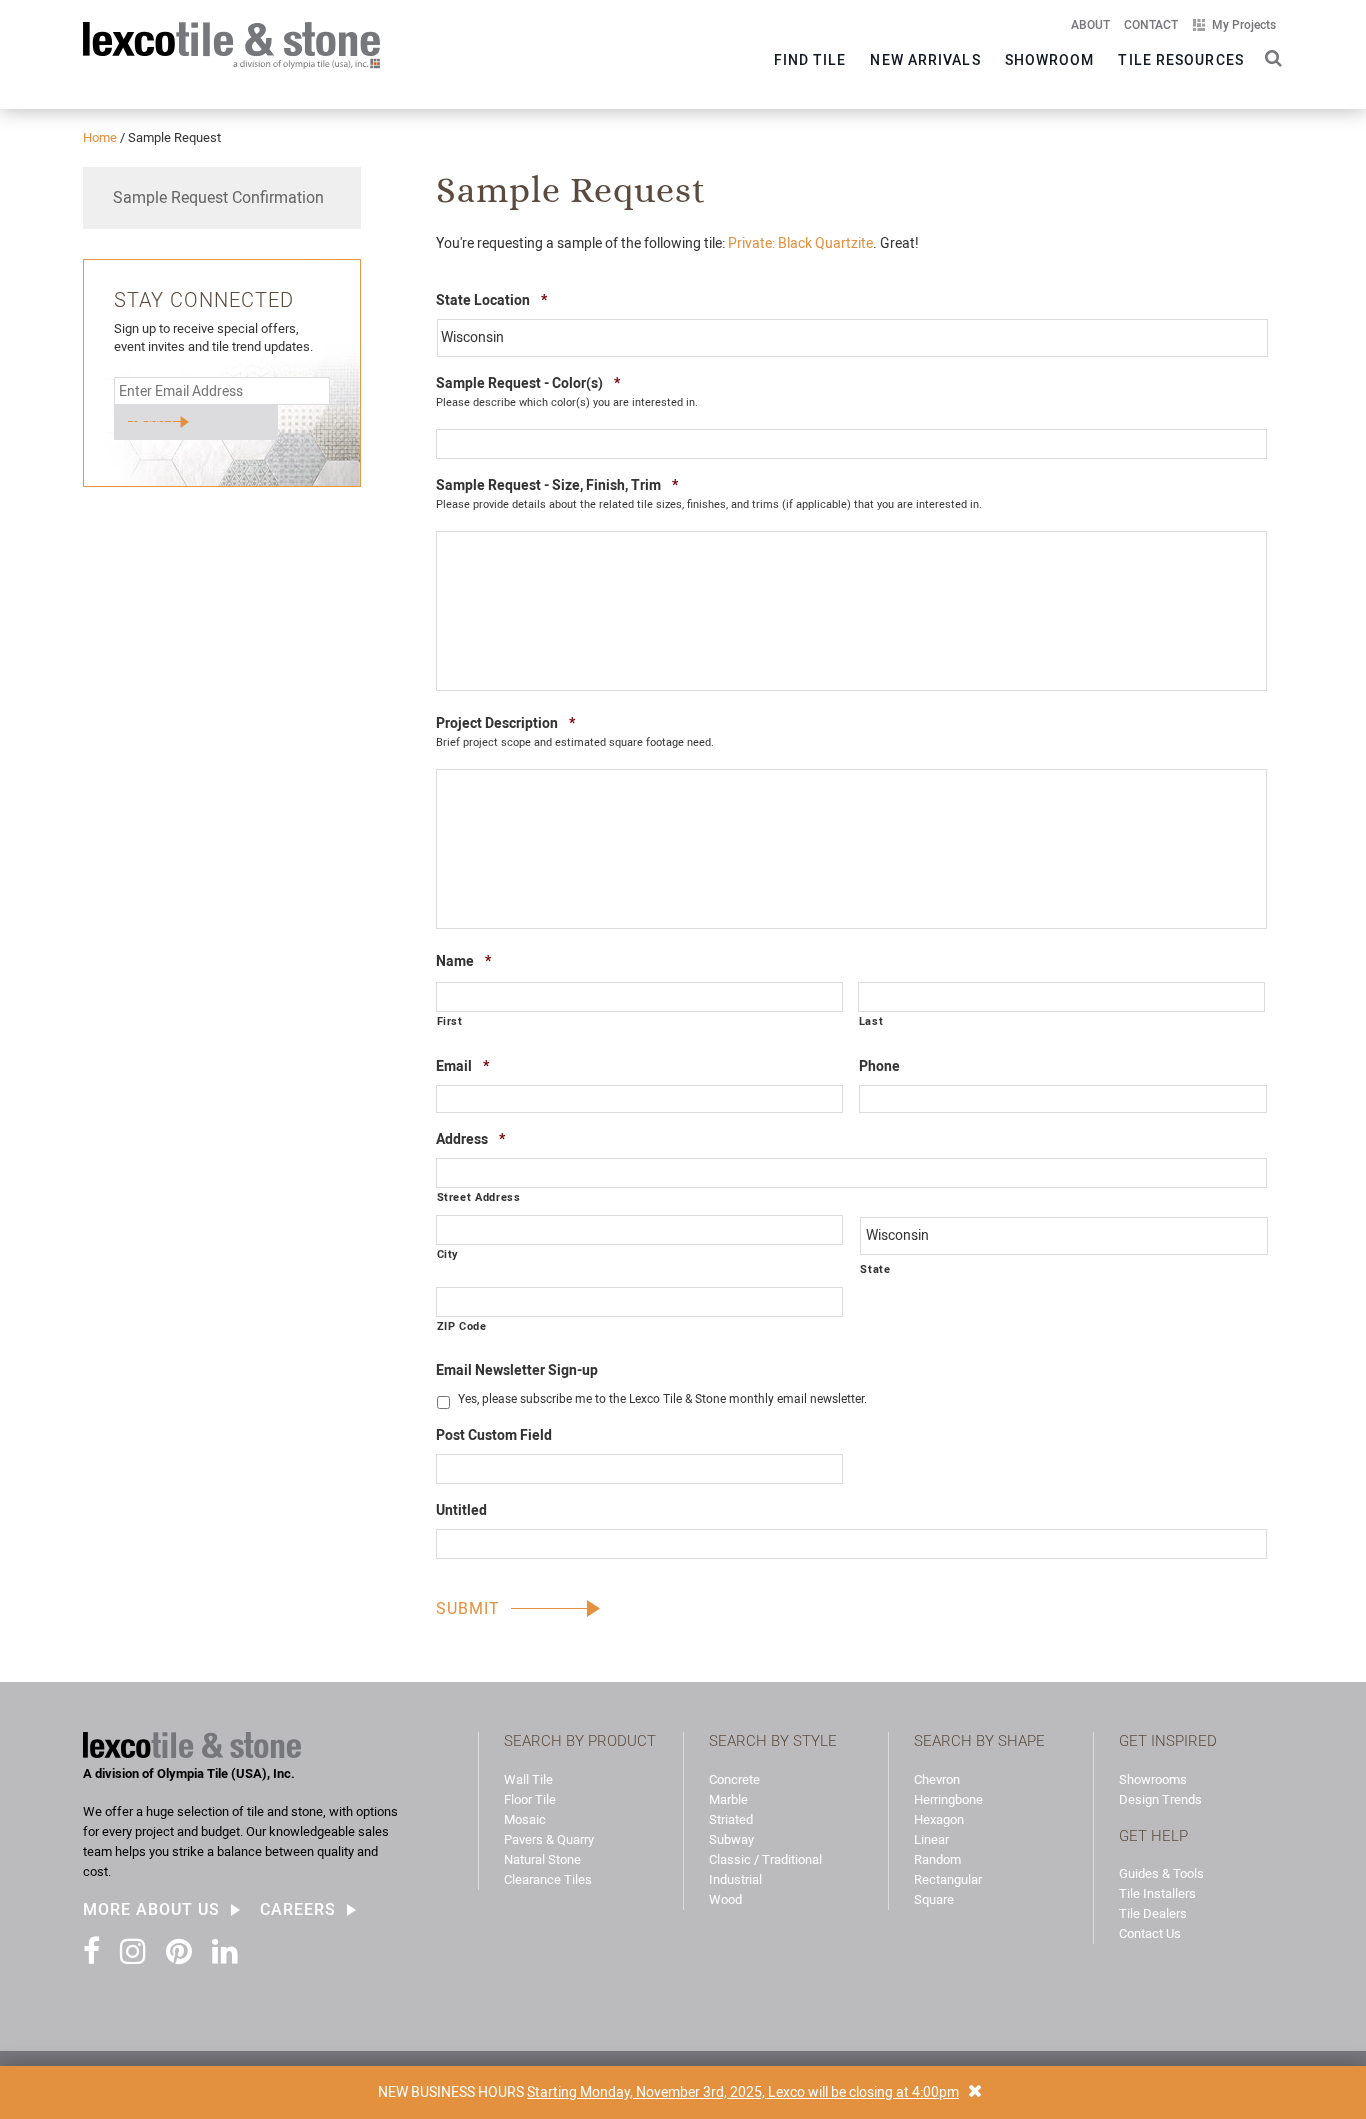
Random (937, 1859)
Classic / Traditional (765, 1859)
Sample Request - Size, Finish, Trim (557, 484)
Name (463, 960)
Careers (298, 1910)
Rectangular (948, 1879)
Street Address (479, 1197)
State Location (491, 299)
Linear (931, 1839)
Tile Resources (1180, 60)
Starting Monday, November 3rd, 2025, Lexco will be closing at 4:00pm (743, 2092)
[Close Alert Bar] (975, 2092)
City (448, 1254)
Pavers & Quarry (549, 1839)
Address (470, 1138)
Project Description (505, 722)
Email (462, 1065)
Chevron (937, 1779)
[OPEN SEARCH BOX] (1269, 56)
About (1090, 25)
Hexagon (939, 1819)
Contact (1151, 25)
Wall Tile (528, 1779)
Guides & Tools (1161, 1873)
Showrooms (1153, 1779)
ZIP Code (462, 1326)
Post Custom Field (494, 1435)
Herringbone (948, 1799)
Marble (728, 1799)
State (875, 1269)
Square (934, 1899)
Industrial (735, 1879)
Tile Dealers (1153, 1913)
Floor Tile (530, 1799)
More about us (151, 1910)
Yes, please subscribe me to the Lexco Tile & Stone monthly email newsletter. (662, 1399)
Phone (879, 1066)
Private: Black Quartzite (800, 243)
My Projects (1244, 25)
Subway (731, 1839)
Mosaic (525, 1819)
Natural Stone (542, 1859)
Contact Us (1150, 1933)
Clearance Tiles (548, 1879)
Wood (725, 1899)
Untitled (461, 1510)
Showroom (1050, 60)
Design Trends (1160, 1799)
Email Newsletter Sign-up (517, 1370)
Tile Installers (1157, 1893)
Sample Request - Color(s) (528, 382)
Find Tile (810, 60)
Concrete (734, 1779)
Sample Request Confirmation (218, 197)
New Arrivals (925, 60)
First (450, 1021)
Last (871, 1021)
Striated (731, 1819)
